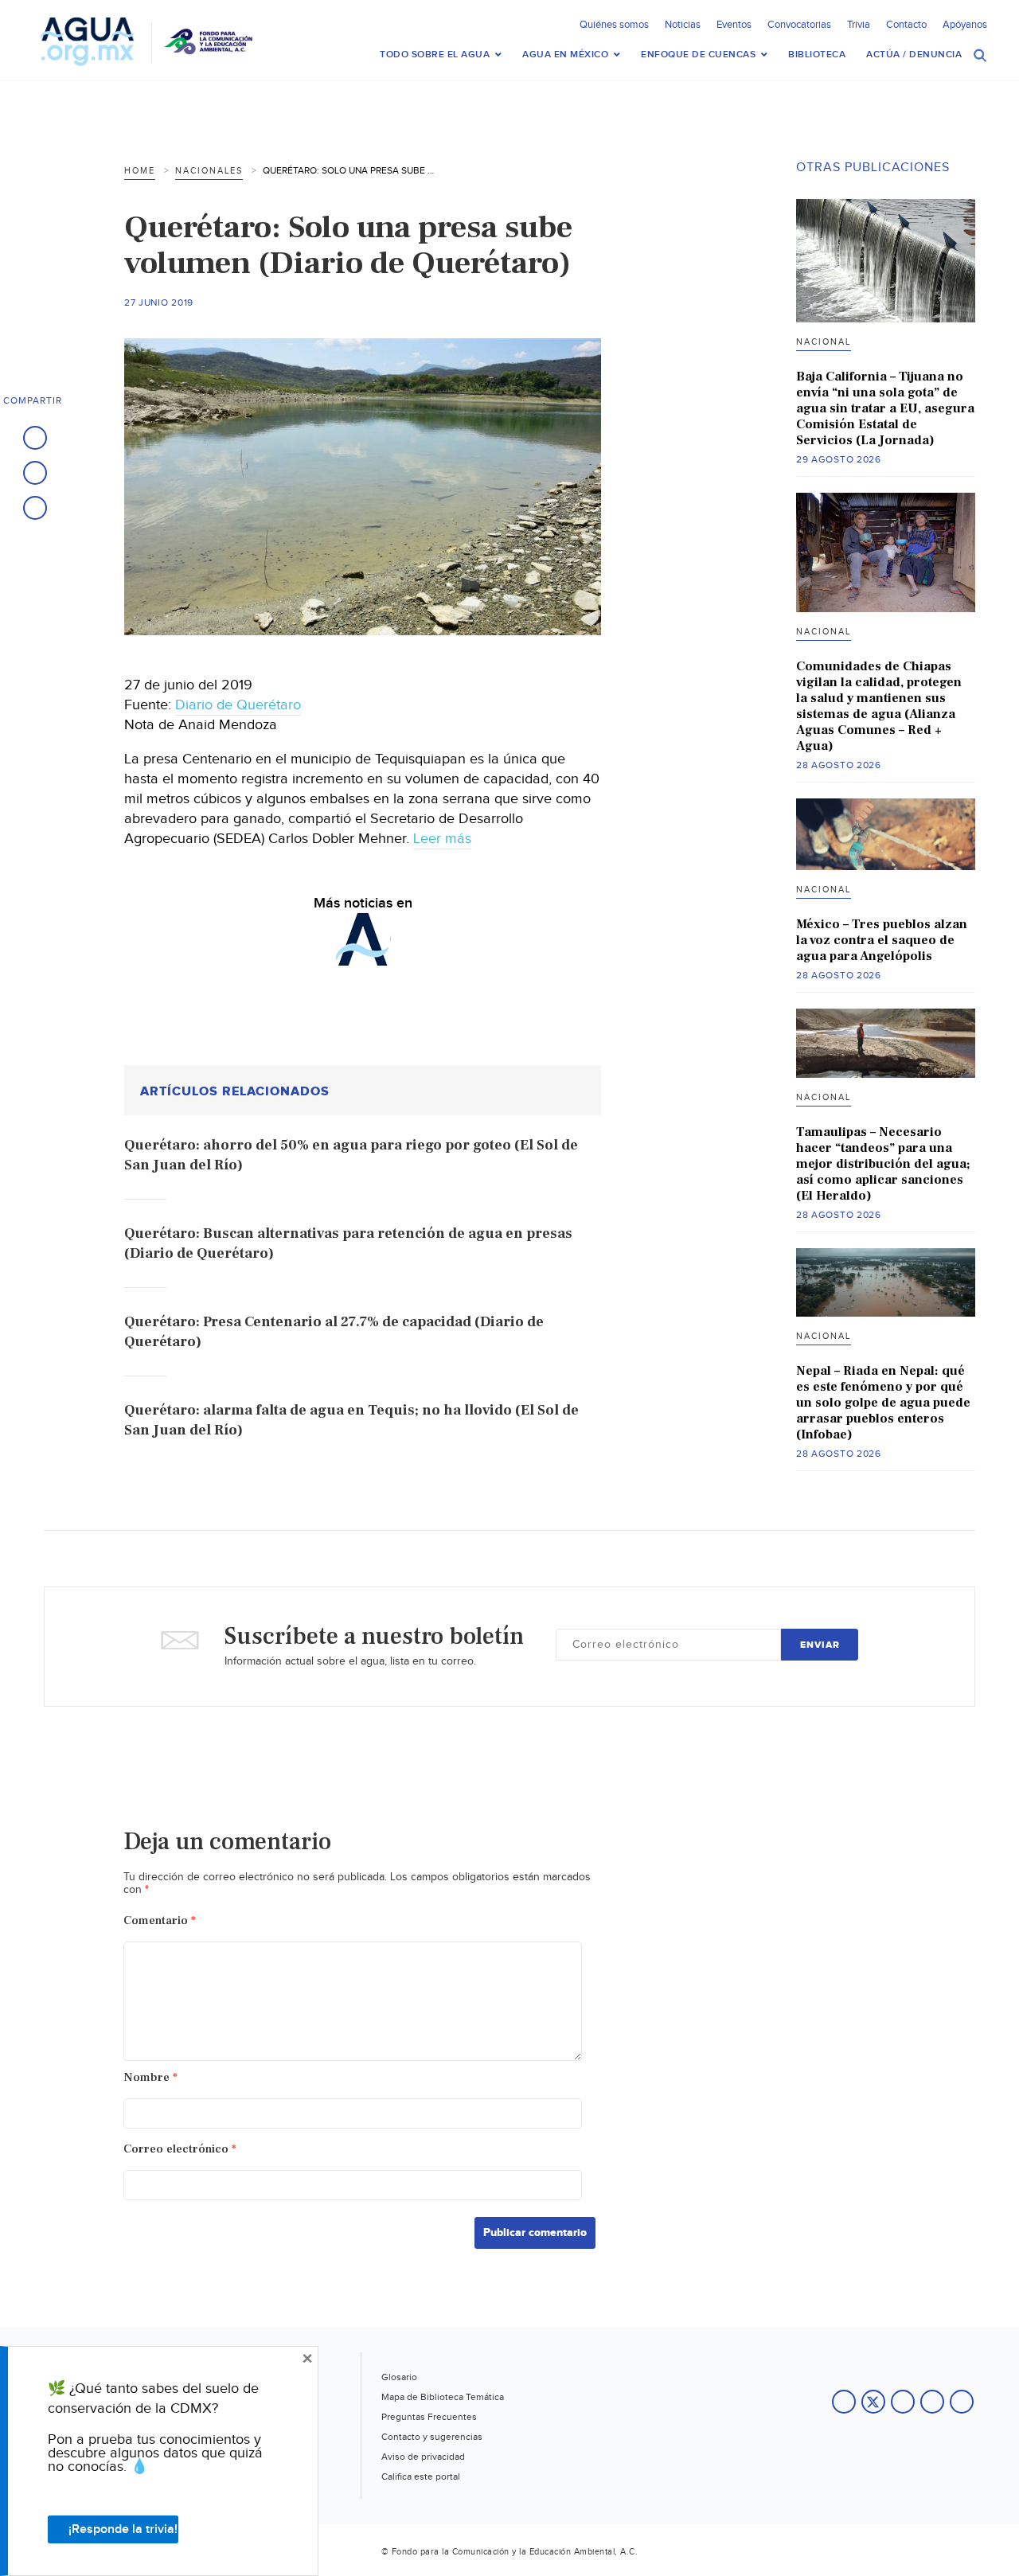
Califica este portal (421, 2476)
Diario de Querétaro (238, 705)
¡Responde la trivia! (123, 2529)
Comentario (160, 1920)
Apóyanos (965, 25)
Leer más (442, 839)
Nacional (824, 342)
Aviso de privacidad (423, 2457)
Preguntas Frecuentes (429, 2417)
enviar (820, 1645)
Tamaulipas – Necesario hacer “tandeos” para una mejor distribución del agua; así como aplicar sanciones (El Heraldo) (883, 1164)
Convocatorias (799, 25)
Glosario (399, 2377)
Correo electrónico (180, 2149)
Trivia (859, 25)
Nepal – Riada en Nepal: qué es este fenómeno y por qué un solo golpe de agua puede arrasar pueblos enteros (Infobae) (883, 1403)
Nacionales (209, 171)
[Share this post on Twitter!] (35, 473)
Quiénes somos (614, 25)
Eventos (734, 25)
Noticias (683, 25)
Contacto (906, 25)
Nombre (150, 2077)
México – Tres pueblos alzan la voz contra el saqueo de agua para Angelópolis (882, 940)
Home (140, 171)
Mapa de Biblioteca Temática (443, 2397)
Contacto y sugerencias (432, 2437)
